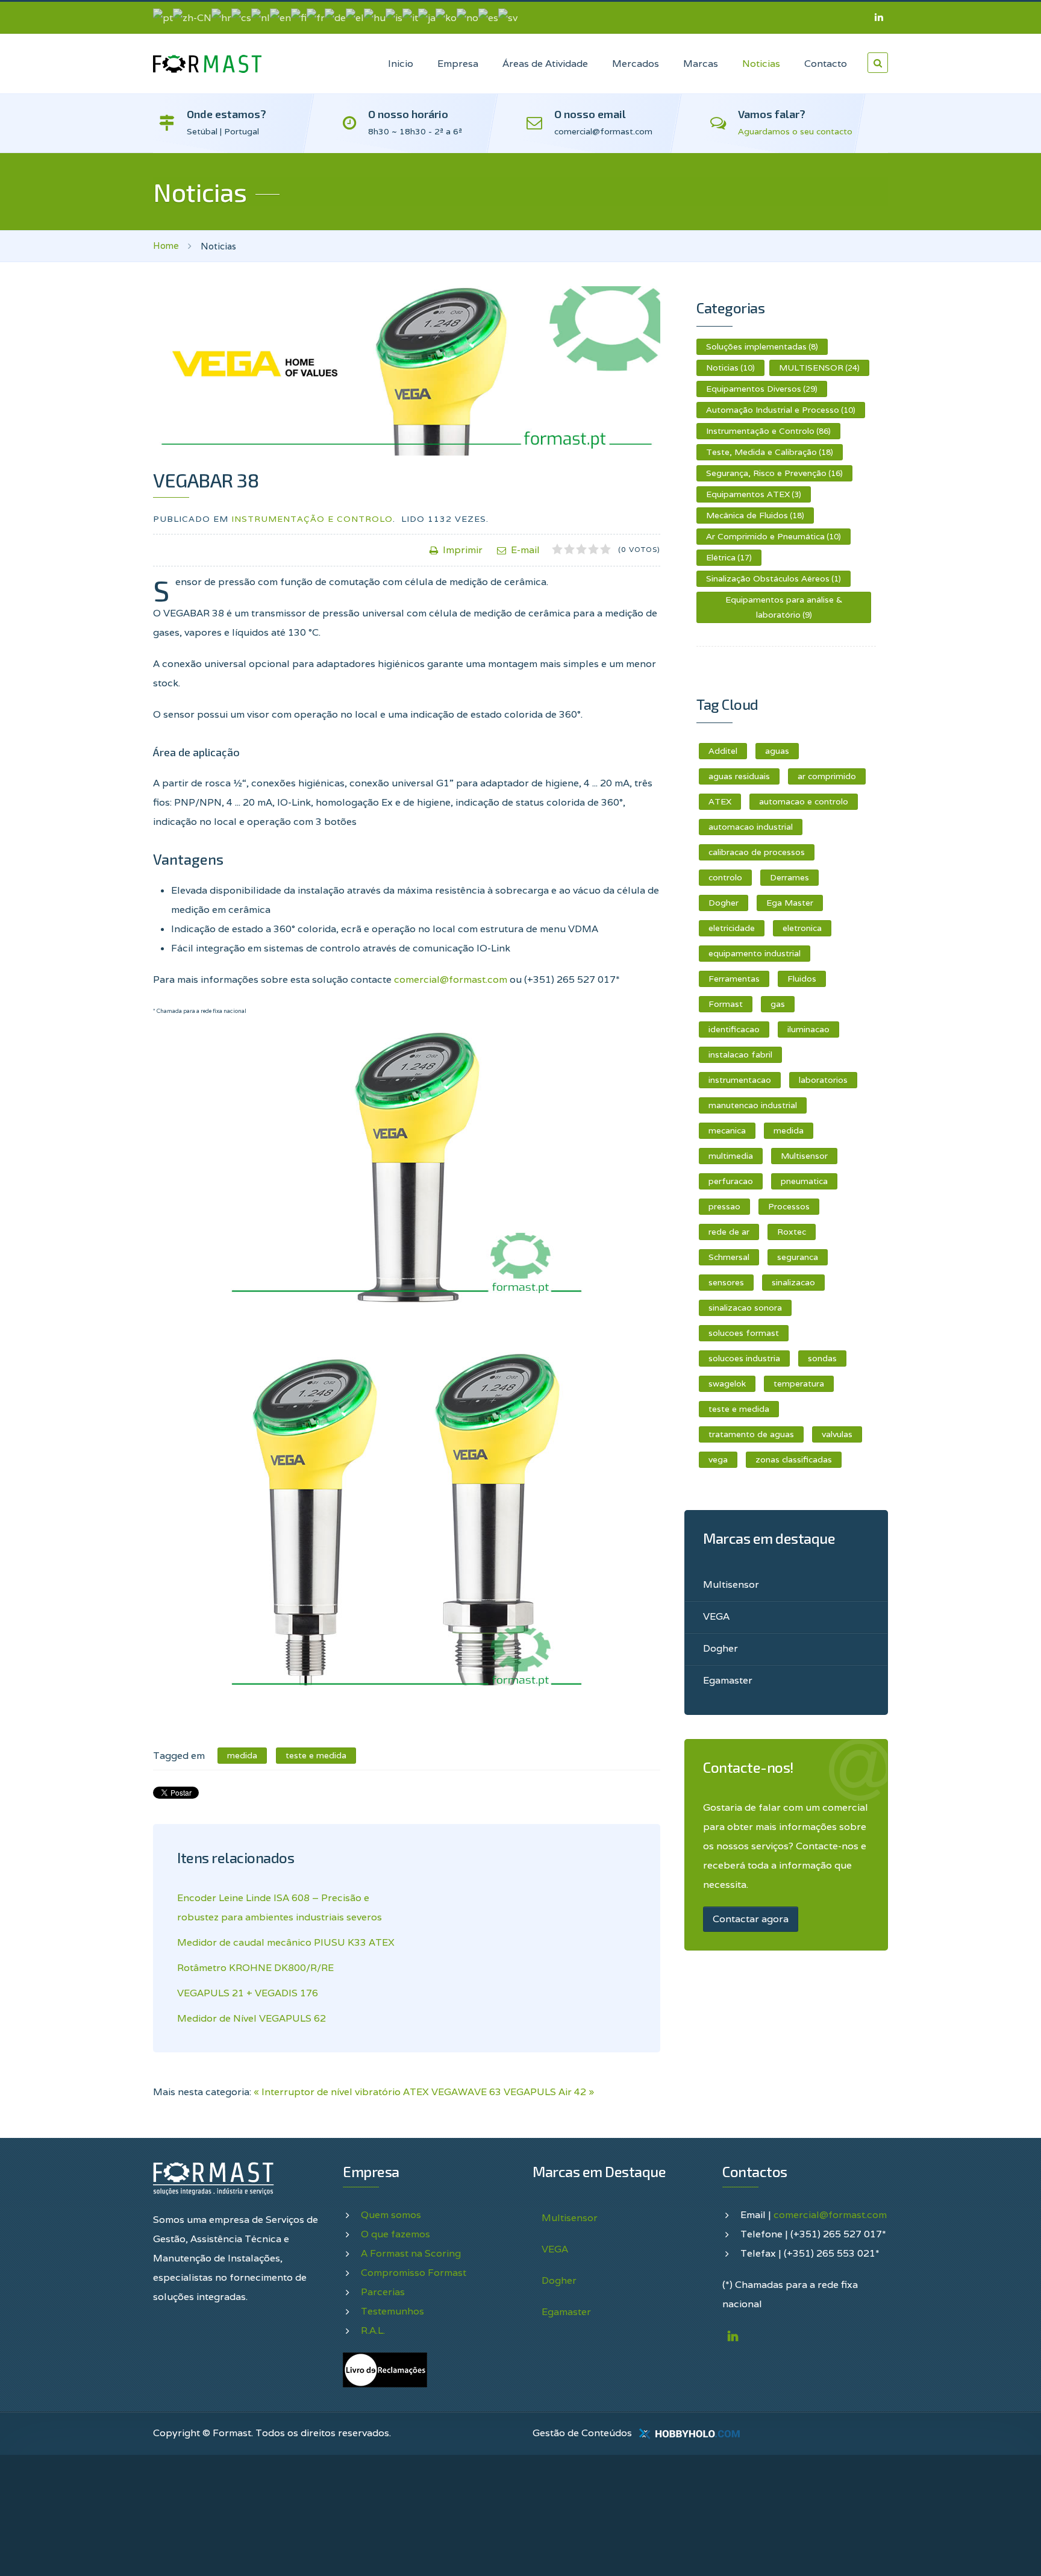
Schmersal (729, 1257)
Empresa (458, 64)
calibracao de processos (757, 852)
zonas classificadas (794, 1459)
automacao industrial (751, 827)
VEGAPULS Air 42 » (549, 2092)
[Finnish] (299, 17)
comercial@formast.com (451, 979)
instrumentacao (740, 1080)
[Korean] (446, 17)
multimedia (731, 1156)
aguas (777, 751)
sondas (822, 1358)
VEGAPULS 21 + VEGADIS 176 (248, 1993)
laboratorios (823, 1080)
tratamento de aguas (751, 1434)
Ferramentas (734, 979)
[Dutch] (261, 17)
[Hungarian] (375, 17)
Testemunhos (392, 2311)
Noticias (761, 64)
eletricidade (732, 928)
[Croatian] (221, 17)
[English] (280, 17)
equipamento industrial (755, 953)
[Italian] (410, 17)
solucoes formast (744, 1333)
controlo (725, 877)
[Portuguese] (163, 17)
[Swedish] (508, 17)
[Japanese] (427, 17)
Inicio (401, 64)
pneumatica (804, 1181)
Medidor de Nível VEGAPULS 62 (252, 2018)
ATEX (720, 801)
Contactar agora (751, 1919)
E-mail (525, 550)
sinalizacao (793, 1282)
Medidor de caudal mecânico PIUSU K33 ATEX (286, 1942)
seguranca (798, 1257)
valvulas (837, 1434)
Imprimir (463, 550)
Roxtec (792, 1232)
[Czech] (241, 17)
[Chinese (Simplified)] (192, 17)
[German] (335, 17)
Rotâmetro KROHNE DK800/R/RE (255, 1968)
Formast (726, 1004)
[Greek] (355, 17)
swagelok (727, 1384)
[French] (316, 17)
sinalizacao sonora (745, 1308)
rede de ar (729, 1232)
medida (789, 1130)
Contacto (826, 64)
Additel (723, 751)
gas (778, 1004)
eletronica (802, 928)
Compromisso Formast (414, 2273)
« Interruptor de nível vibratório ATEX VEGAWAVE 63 (377, 2092)
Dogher (724, 903)
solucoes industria (744, 1358)
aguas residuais (739, 776)
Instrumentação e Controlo (312, 519)
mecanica (727, 1130)
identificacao (734, 1029)
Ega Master (790, 903)
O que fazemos (395, 2234)
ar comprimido (827, 776)
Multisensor (804, 1156)
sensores (726, 1282)
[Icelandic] (394, 17)
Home (166, 246)
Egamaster (728, 1680)
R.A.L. (373, 2330)
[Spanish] (488, 17)
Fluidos (802, 979)
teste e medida (739, 1409)
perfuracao (731, 1181)
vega (718, 1459)
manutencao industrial (753, 1105)
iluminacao (808, 1029)
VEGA (716, 1616)
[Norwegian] (467, 17)
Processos (789, 1206)
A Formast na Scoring (411, 2253)
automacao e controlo (804, 801)
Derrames (789, 877)
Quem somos (391, 2215)
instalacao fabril (740, 1055)
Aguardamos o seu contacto (795, 131)
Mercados (636, 64)
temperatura (799, 1384)
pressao (724, 1206)
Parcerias (383, 2292)
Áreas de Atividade (545, 64)
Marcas (701, 64)
